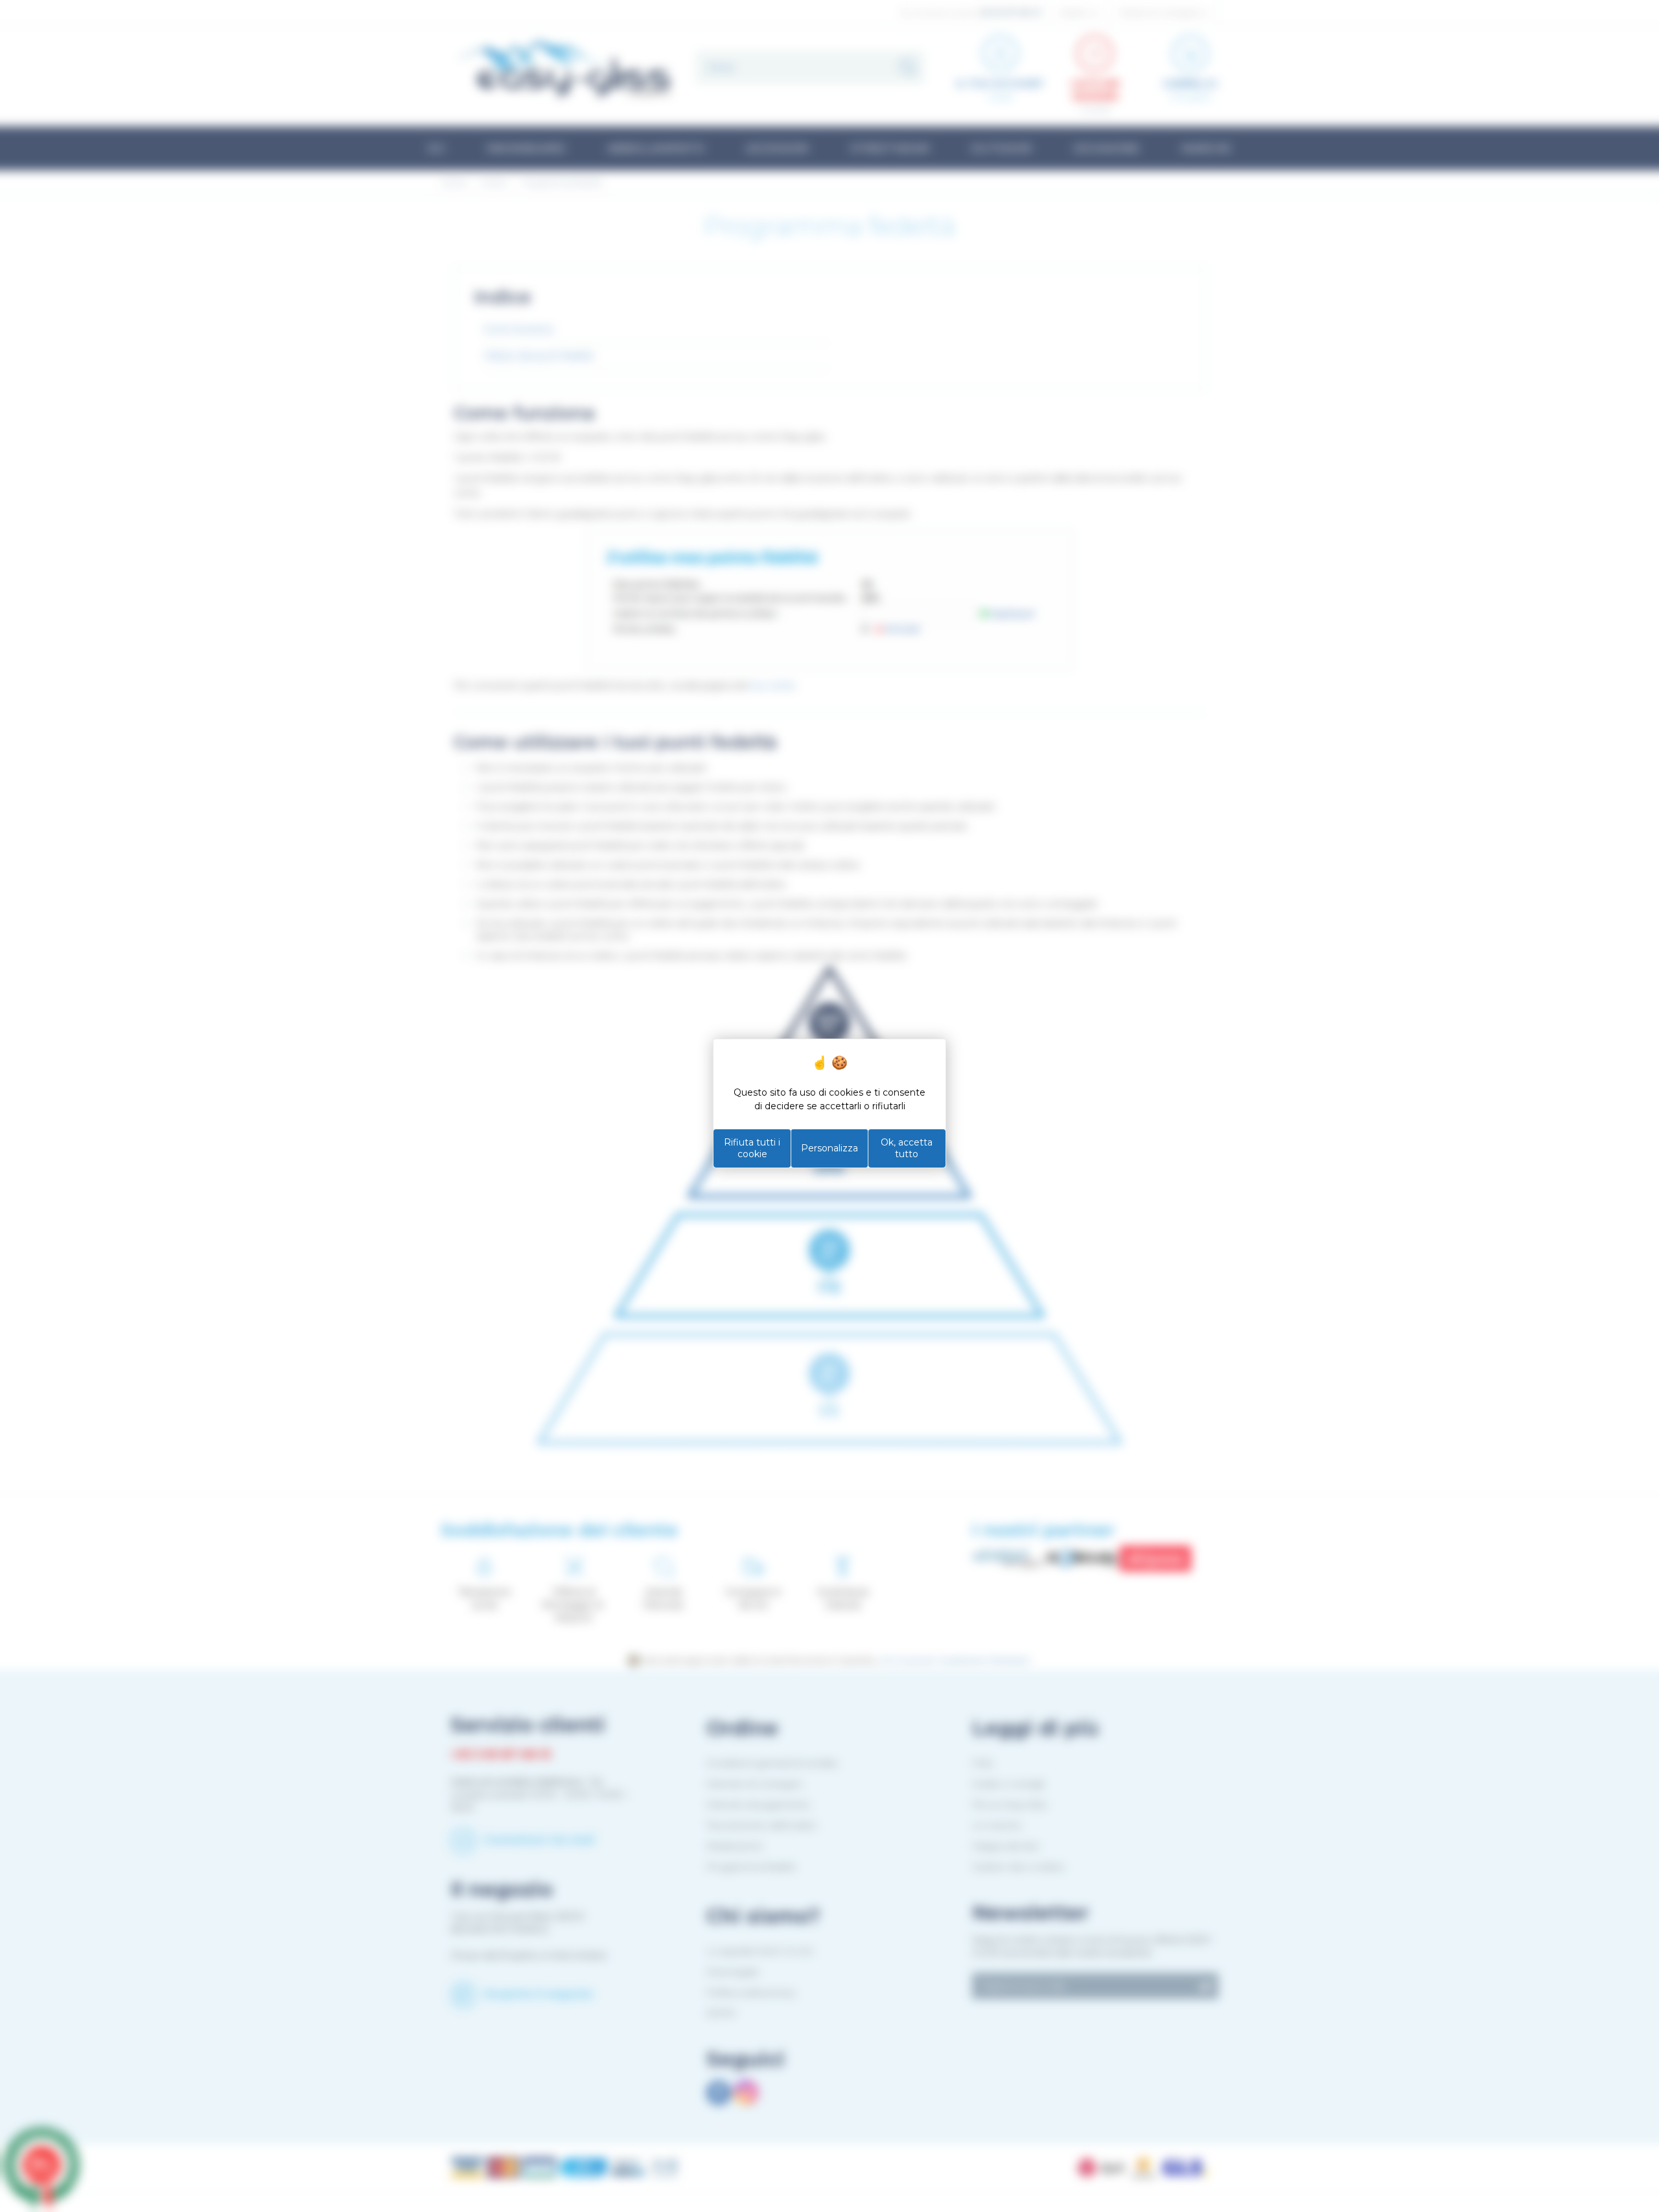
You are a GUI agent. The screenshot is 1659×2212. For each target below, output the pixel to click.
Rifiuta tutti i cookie (752, 1148)
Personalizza (829, 1148)
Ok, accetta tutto (907, 1148)
